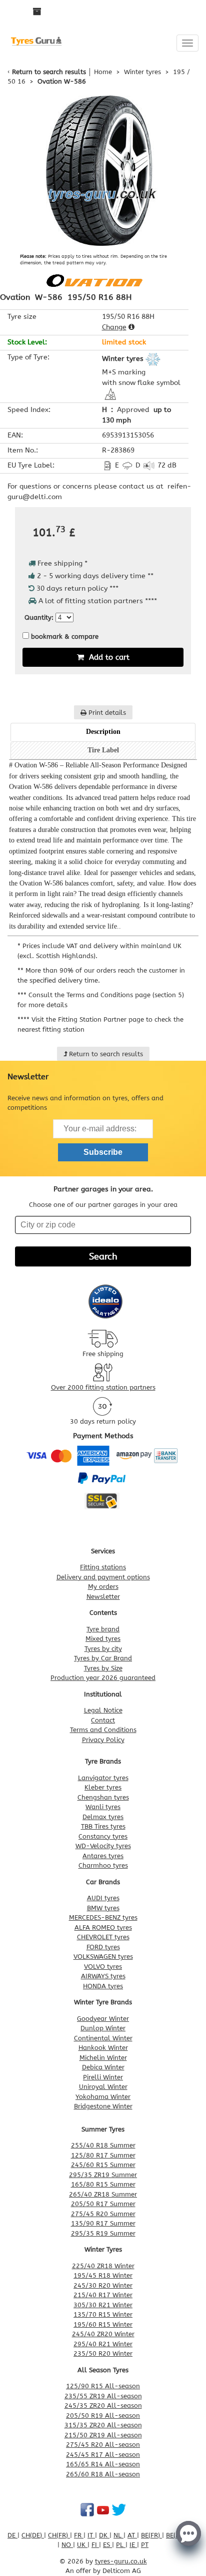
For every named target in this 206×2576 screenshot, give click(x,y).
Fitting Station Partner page (101, 1019)
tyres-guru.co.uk (121, 2561)
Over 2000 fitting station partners (103, 1387)
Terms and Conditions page (108, 995)
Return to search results (49, 72)
